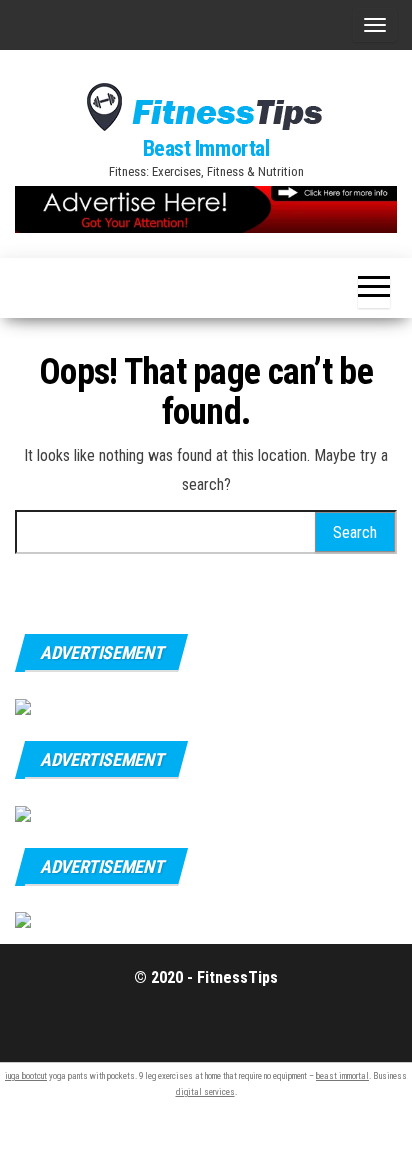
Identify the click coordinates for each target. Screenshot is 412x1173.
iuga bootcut (26, 1076)
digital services (205, 1092)
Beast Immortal (206, 148)
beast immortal (342, 1076)
